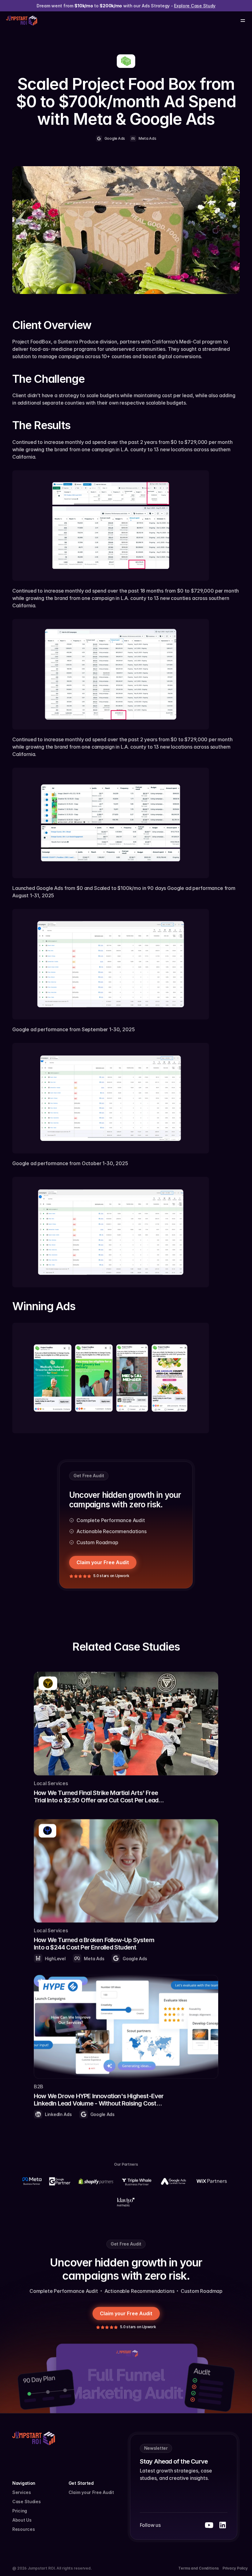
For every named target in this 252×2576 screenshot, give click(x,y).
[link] (126, 1738)
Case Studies (27, 2502)
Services (22, 2492)
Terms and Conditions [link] (199, 2568)
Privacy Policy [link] (235, 2568)
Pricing (20, 2511)
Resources (24, 2529)
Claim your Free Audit (91, 2492)
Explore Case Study (195, 6)
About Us (22, 2520)
